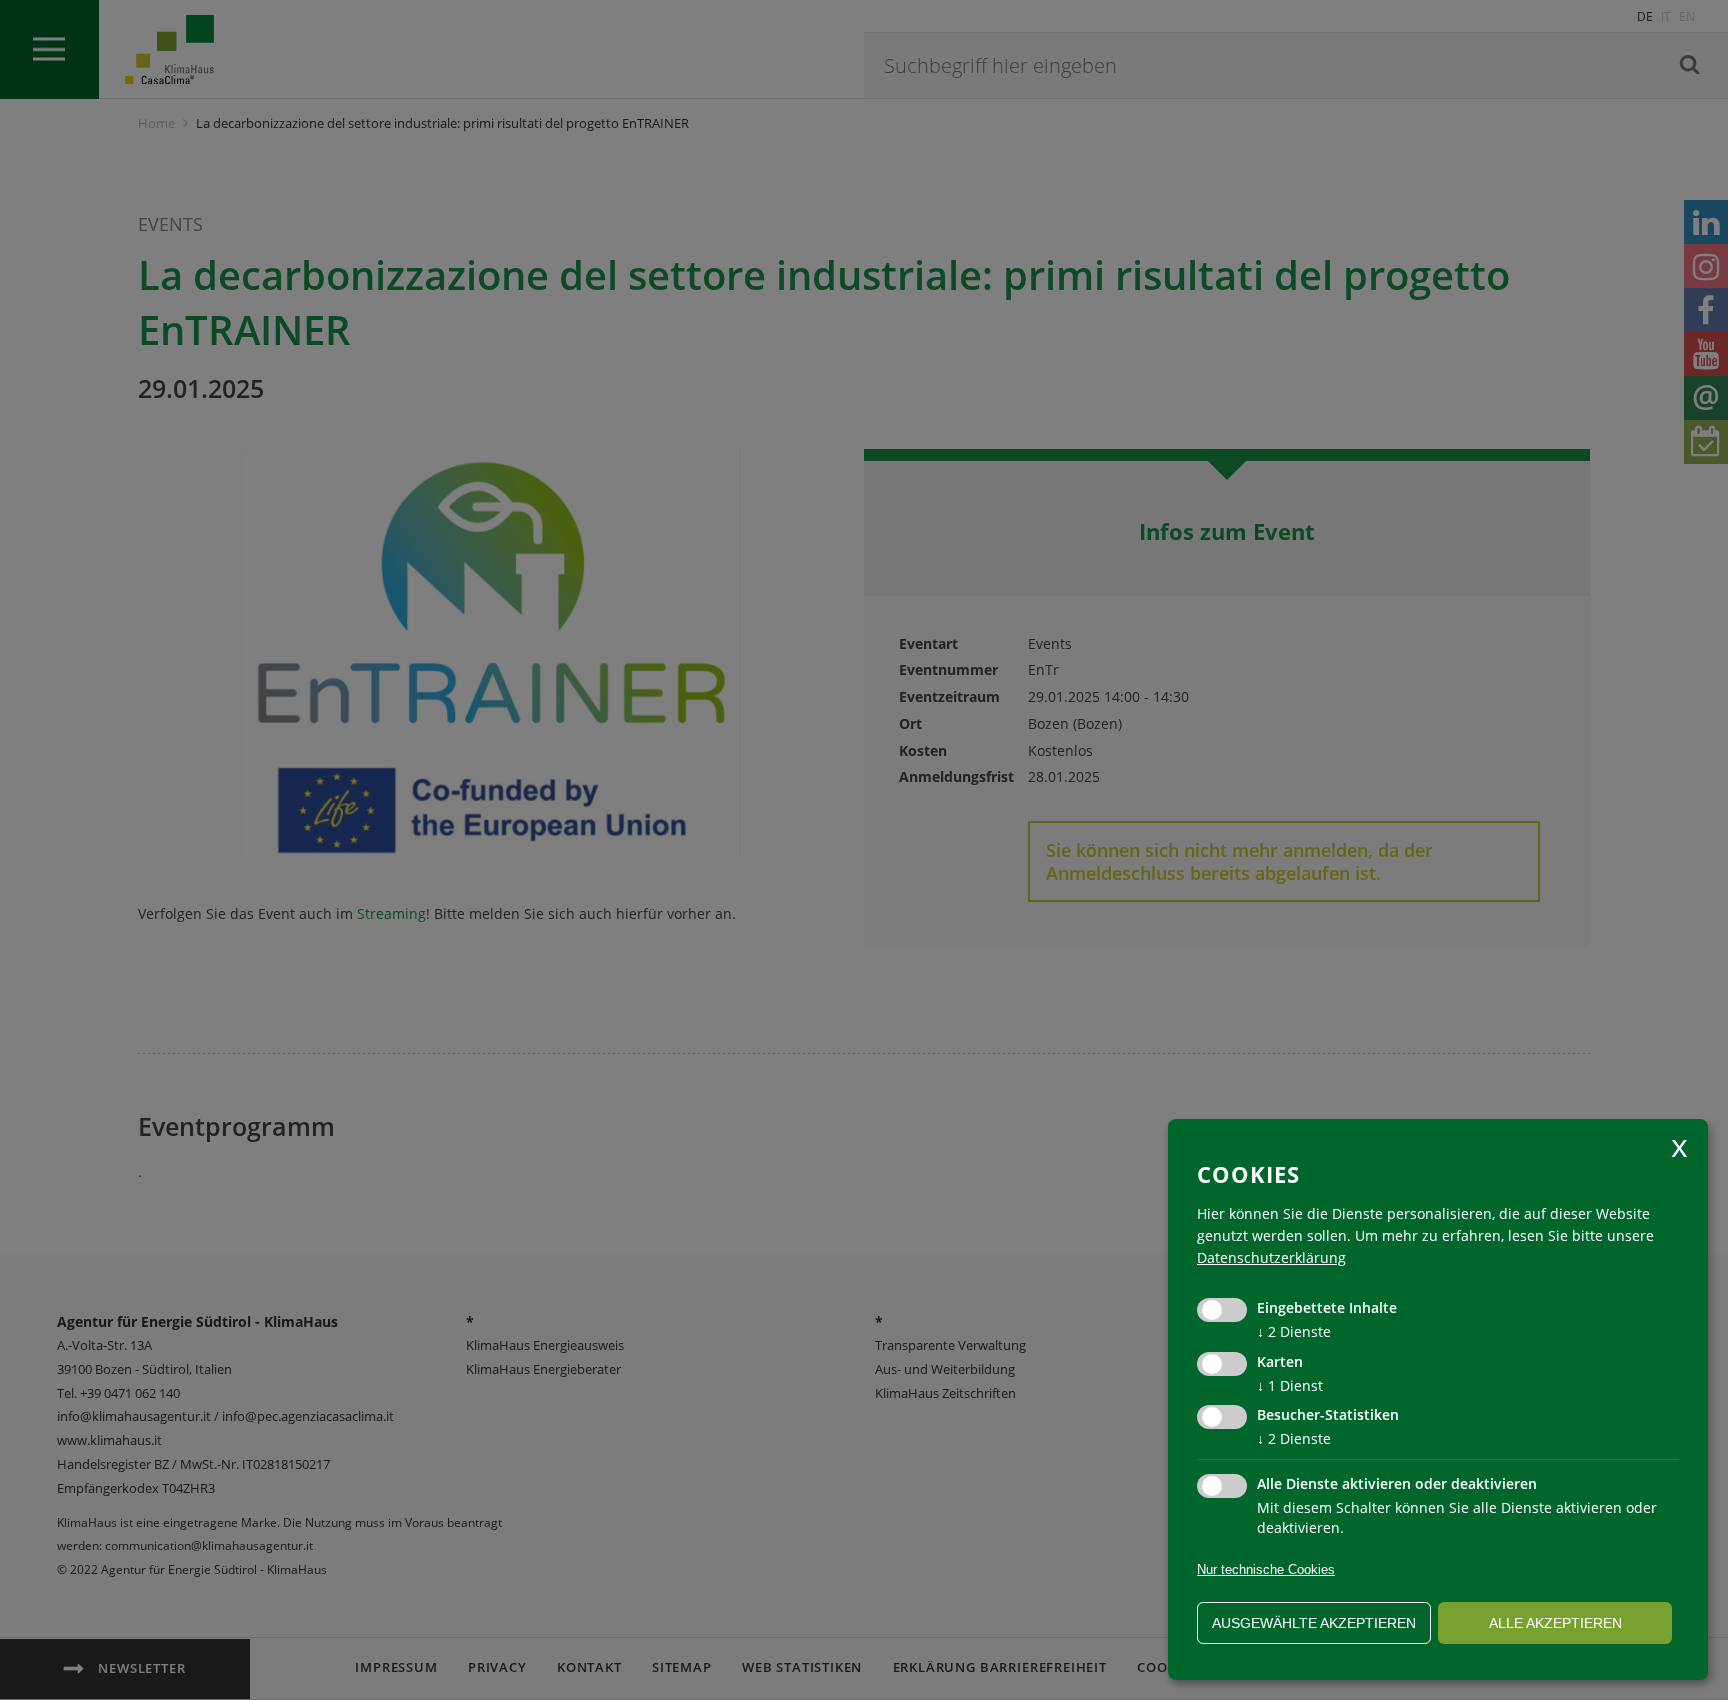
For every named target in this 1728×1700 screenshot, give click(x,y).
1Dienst (1290, 1385)
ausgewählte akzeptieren (1314, 1623)
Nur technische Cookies (1266, 1569)
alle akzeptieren (1555, 1623)
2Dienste (1294, 1331)
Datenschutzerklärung (1271, 1257)
